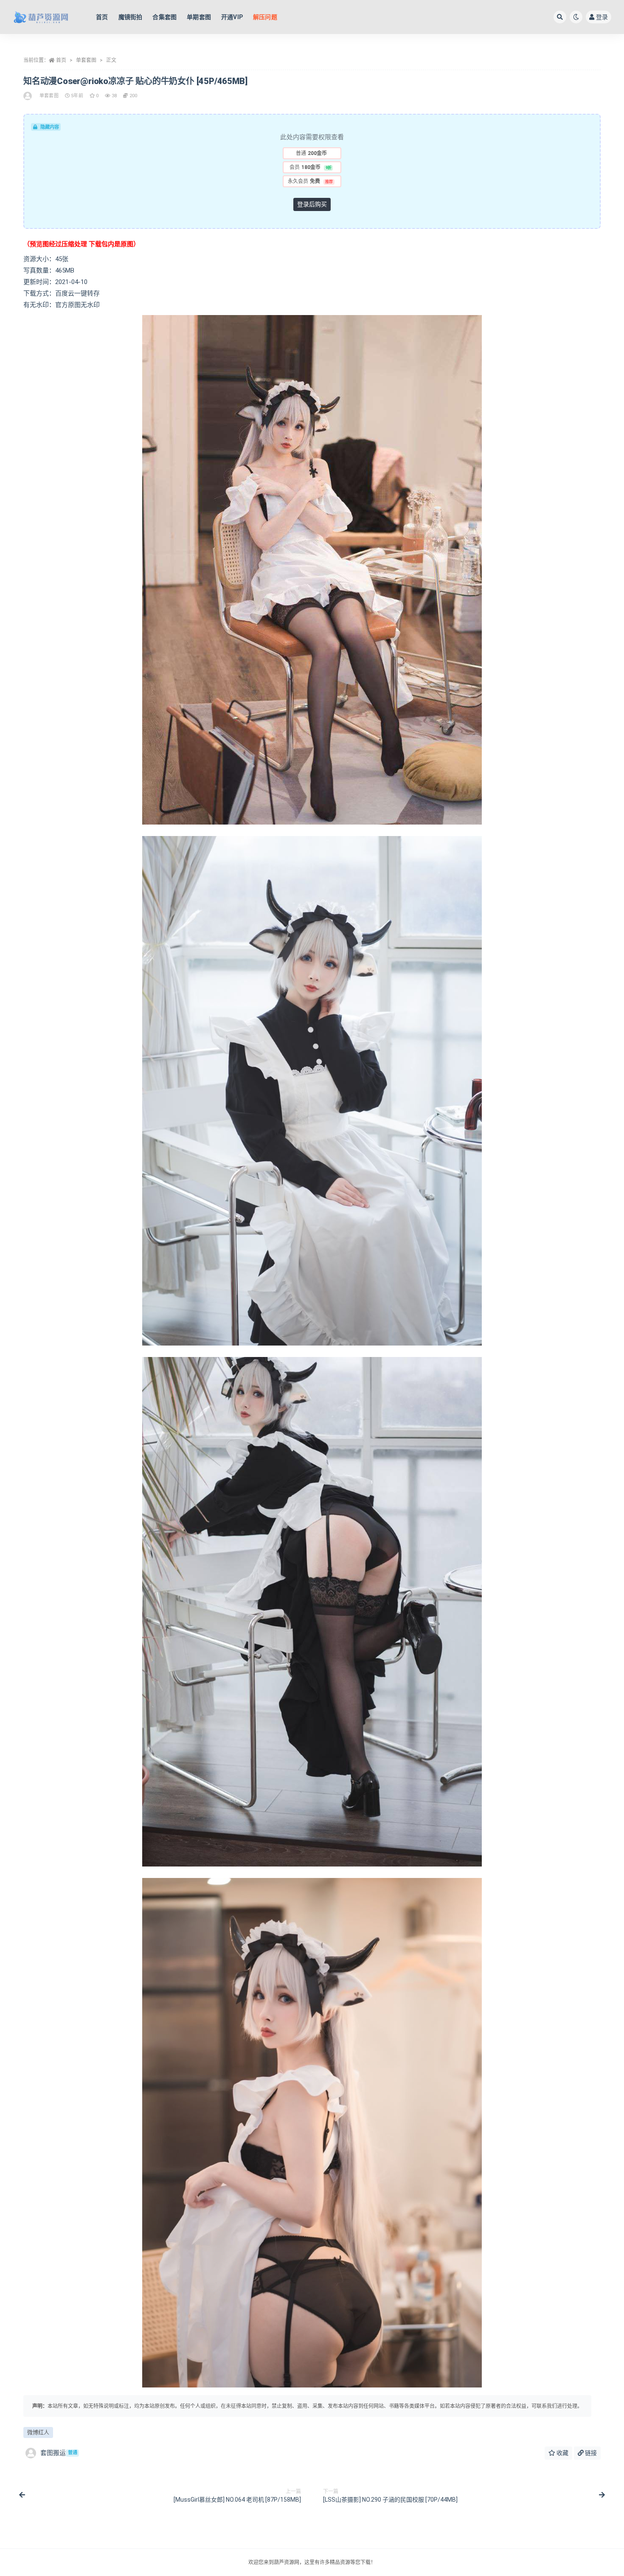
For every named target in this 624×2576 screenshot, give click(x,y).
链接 (590, 2453)
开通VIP (232, 17)
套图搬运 (59, 2453)
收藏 (562, 2453)
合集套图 (164, 17)
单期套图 (199, 17)
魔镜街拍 (131, 17)
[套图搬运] (28, 96)
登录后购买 (312, 204)
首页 (102, 17)
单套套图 (86, 60)
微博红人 (38, 2432)
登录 (602, 17)
